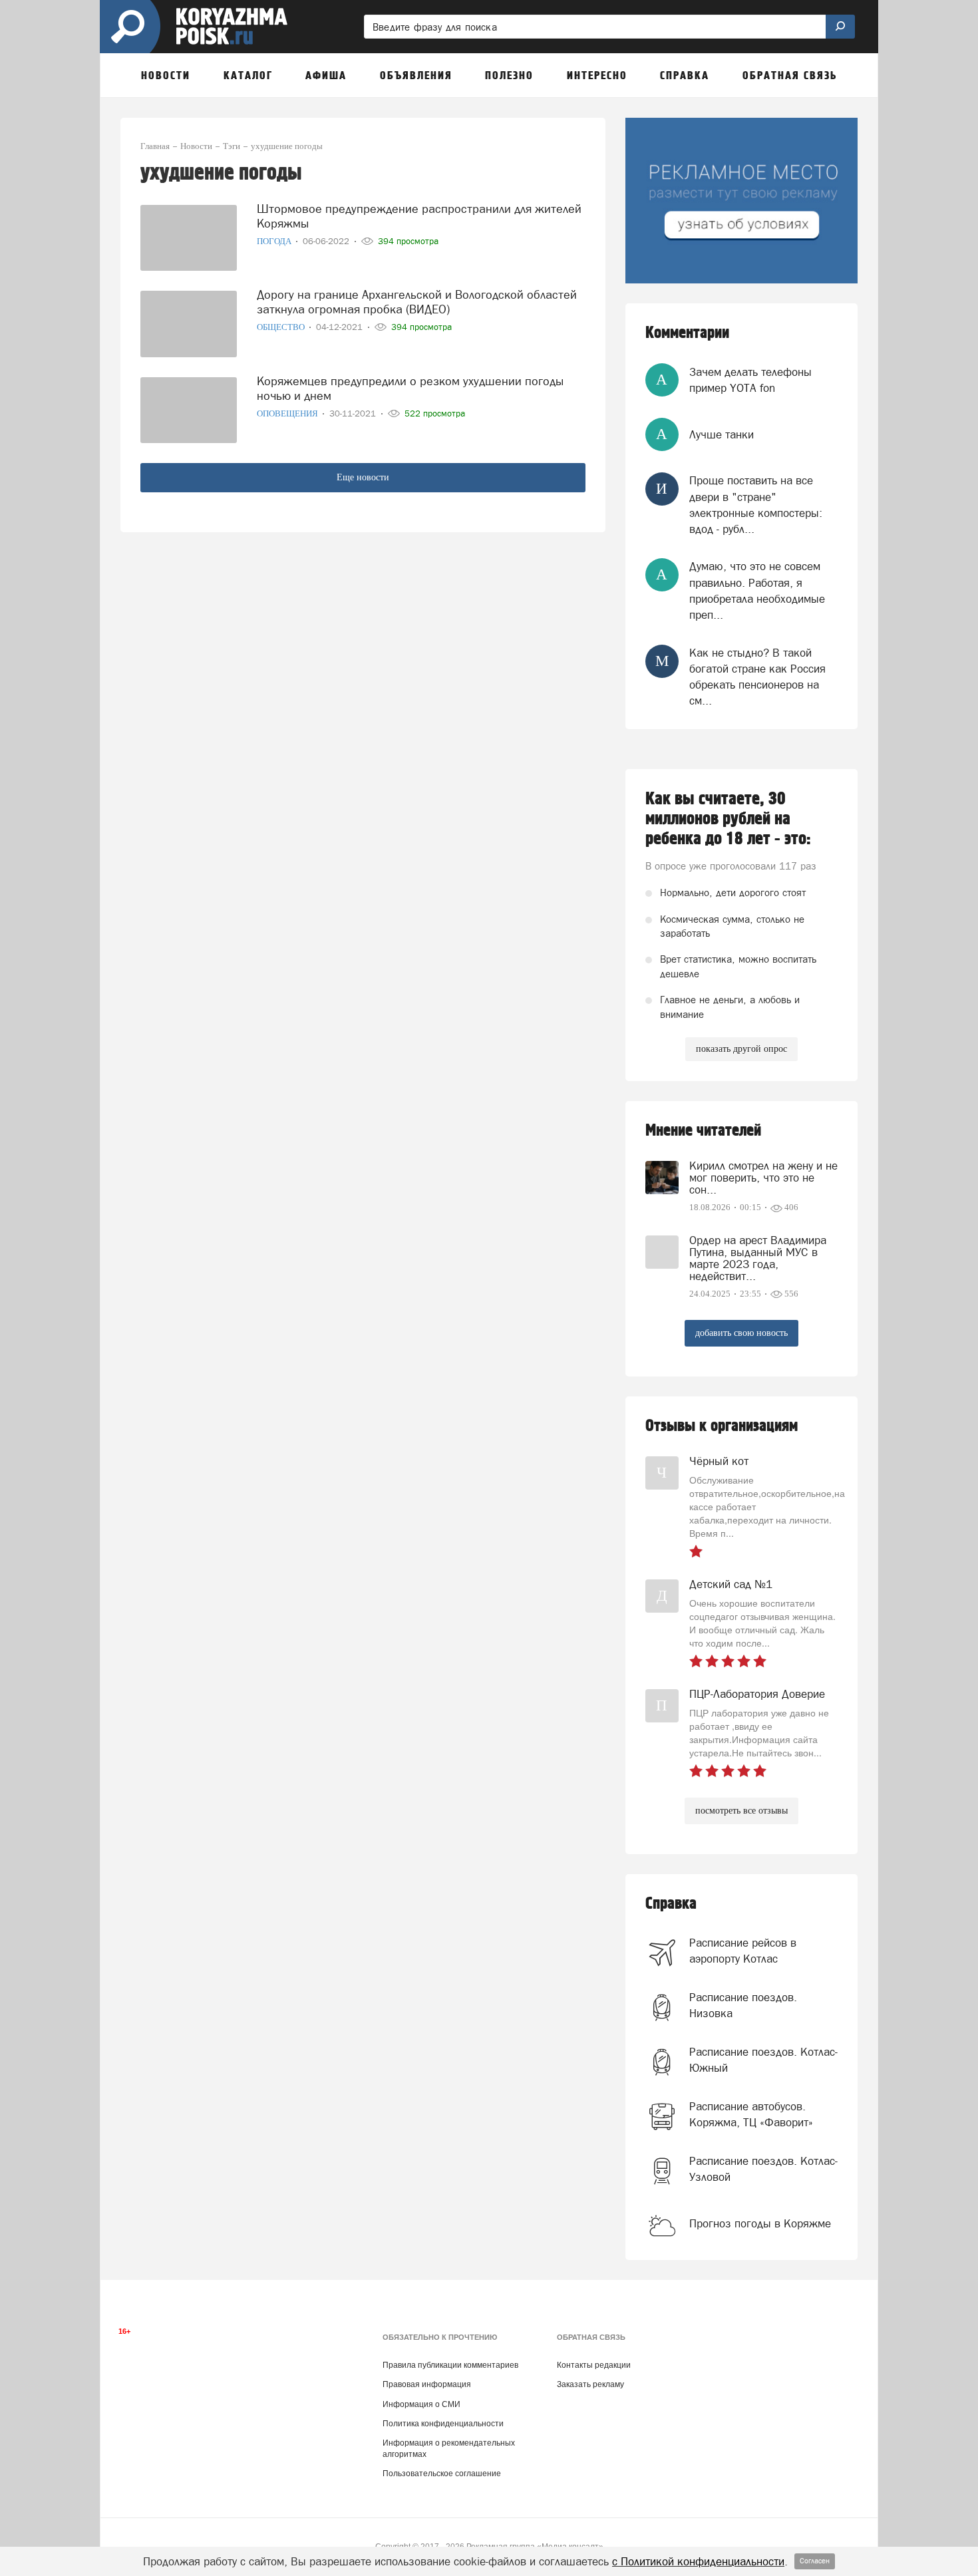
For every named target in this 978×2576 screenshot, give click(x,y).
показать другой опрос (741, 1049)
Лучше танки (722, 434)
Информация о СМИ (421, 2404)
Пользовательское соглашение (442, 2474)
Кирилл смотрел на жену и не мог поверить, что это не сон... (763, 1178)
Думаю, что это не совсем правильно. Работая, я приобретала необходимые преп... (757, 590)
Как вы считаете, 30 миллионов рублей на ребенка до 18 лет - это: (728, 819)
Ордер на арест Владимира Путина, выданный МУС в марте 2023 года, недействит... (758, 1258)
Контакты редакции (594, 2365)
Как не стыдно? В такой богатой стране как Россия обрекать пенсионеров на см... (757, 677)
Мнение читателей (703, 1131)
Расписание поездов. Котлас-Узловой (763, 2169)
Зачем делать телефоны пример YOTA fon (750, 380)
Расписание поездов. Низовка (743, 2005)
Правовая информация (427, 2384)
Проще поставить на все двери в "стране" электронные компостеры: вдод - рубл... (756, 505)
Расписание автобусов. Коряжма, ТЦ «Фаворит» (751, 2114)
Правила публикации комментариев (450, 2365)
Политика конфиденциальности (443, 2424)
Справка (671, 1904)
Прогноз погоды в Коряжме (760, 2223)
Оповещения (288, 413)
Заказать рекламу (590, 2384)
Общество (282, 327)
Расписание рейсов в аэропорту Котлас (743, 1951)
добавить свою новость (741, 1333)
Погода (275, 241)
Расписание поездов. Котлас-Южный (763, 2060)
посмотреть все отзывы (741, 1811)
